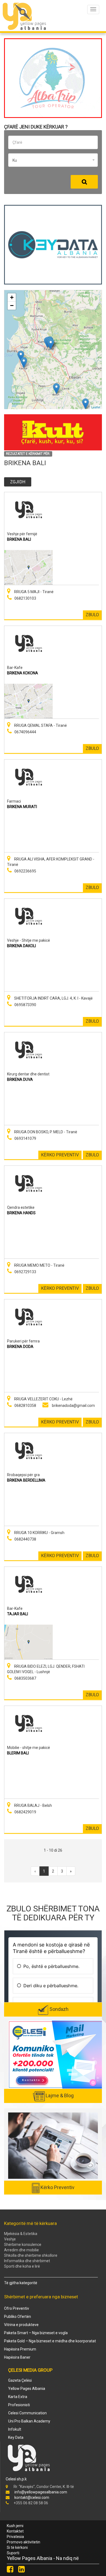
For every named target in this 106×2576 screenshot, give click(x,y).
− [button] (12, 306)
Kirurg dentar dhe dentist (28, 1074)
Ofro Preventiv (17, 2308)
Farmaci (14, 801)
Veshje (10, 2239)
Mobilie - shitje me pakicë (29, 1748)
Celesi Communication (27, 2413)
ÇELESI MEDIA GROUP (30, 2370)
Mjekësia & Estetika (21, 2234)
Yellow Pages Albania (27, 2389)
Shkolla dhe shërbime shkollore (31, 2255)
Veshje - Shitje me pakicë (29, 940)
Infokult (15, 2429)
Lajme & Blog (60, 2095)
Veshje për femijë (22, 534)
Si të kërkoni (17, 2547)
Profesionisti (19, 2405)
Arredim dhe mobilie (21, 2250)
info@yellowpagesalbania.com (41, 2492)
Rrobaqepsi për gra (23, 1475)
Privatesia (15, 2537)
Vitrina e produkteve (21, 2325)
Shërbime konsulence (23, 2245)
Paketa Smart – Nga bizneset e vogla (36, 2333)
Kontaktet (15, 2531)
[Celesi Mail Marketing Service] (56, 2054)
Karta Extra (18, 2397)
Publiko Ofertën (18, 2317)
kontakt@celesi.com (32, 2497)
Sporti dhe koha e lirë (22, 2266)
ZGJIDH (18, 482)
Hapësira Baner (17, 2357)
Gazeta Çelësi (20, 2380)
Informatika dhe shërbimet (27, 2261)
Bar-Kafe (15, 668)
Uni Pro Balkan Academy (29, 2421)
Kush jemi (15, 2526)
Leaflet (96, 407)
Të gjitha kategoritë (21, 2283)
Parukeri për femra (23, 1341)
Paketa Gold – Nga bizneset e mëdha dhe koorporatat (50, 2341)
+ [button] (12, 297)
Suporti (13, 2553)
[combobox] (53, 160)
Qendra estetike (21, 1207)
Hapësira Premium (20, 2349)
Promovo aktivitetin (24, 2542)
